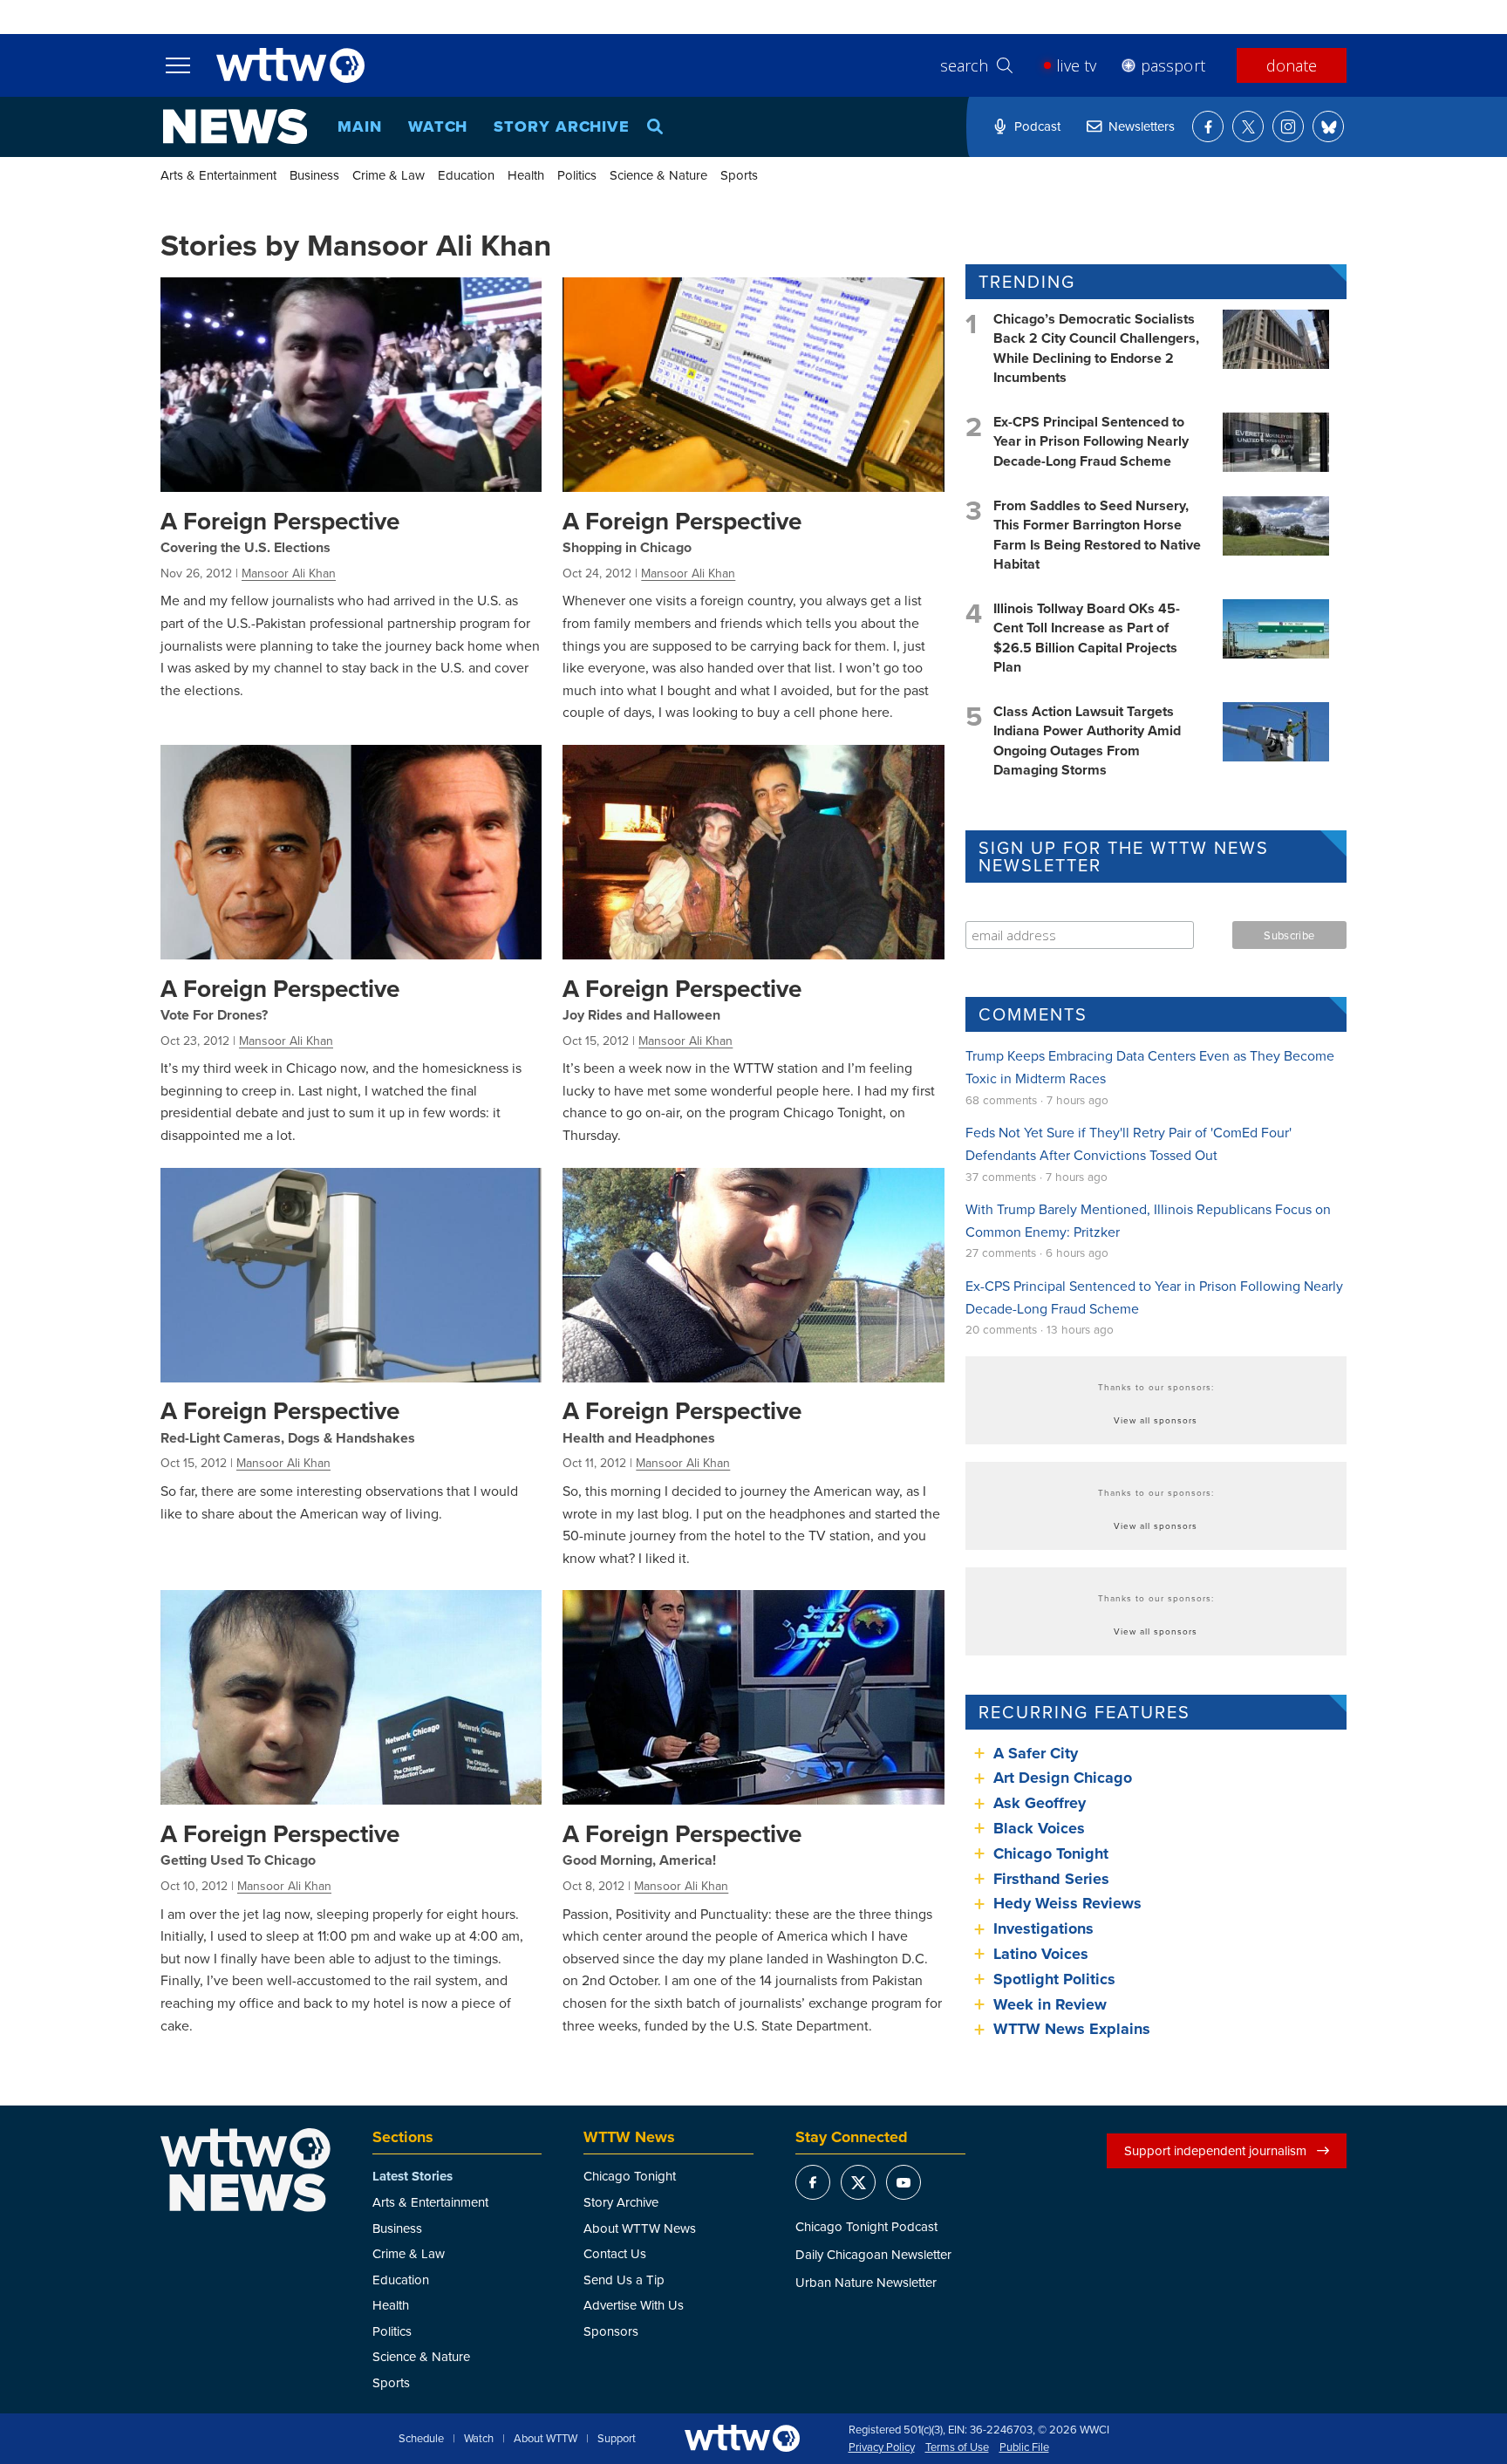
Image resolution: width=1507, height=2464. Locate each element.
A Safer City (1036, 1753)
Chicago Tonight (1051, 1853)
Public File (1024, 2447)
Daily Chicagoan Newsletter (873, 2254)
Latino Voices (1041, 1954)
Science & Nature (658, 175)
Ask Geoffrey (1040, 1803)
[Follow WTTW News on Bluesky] (1328, 126)
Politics (577, 175)
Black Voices (1039, 1828)
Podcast (1037, 126)
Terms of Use (957, 2447)
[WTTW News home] (235, 126)
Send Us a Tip (624, 2280)
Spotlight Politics (1054, 1979)
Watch (438, 126)
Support (617, 2439)
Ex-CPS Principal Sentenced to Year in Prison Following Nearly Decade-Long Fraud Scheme (1091, 441)
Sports (739, 175)
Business (314, 175)
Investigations (1043, 1928)
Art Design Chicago (1063, 1778)
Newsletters (1142, 126)
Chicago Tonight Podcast (866, 2226)
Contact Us (615, 2253)
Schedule (421, 2439)
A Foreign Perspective (280, 521)
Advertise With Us (634, 2305)
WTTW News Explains (1074, 2029)
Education (466, 175)
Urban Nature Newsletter (866, 2282)
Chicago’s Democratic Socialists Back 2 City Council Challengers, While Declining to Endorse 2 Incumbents (1096, 348)
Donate (1292, 65)
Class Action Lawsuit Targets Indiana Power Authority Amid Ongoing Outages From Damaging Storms (1087, 741)
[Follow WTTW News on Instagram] (1288, 126)
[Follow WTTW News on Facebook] (1208, 126)
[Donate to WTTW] (742, 2438)
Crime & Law (389, 175)
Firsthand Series (1051, 1879)
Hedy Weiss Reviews (1067, 1903)
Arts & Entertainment (218, 175)
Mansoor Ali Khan (289, 573)
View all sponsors (1156, 1420)
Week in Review (1050, 2004)
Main (360, 126)
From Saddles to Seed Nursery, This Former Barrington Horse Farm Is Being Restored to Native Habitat (1097, 535)
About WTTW (546, 2439)
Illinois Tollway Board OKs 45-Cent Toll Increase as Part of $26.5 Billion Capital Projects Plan (1087, 638)
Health (526, 175)
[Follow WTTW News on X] (1248, 126)
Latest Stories (413, 2176)
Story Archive (562, 126)
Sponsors (611, 2331)
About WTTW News (640, 2228)
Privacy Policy (882, 2447)
